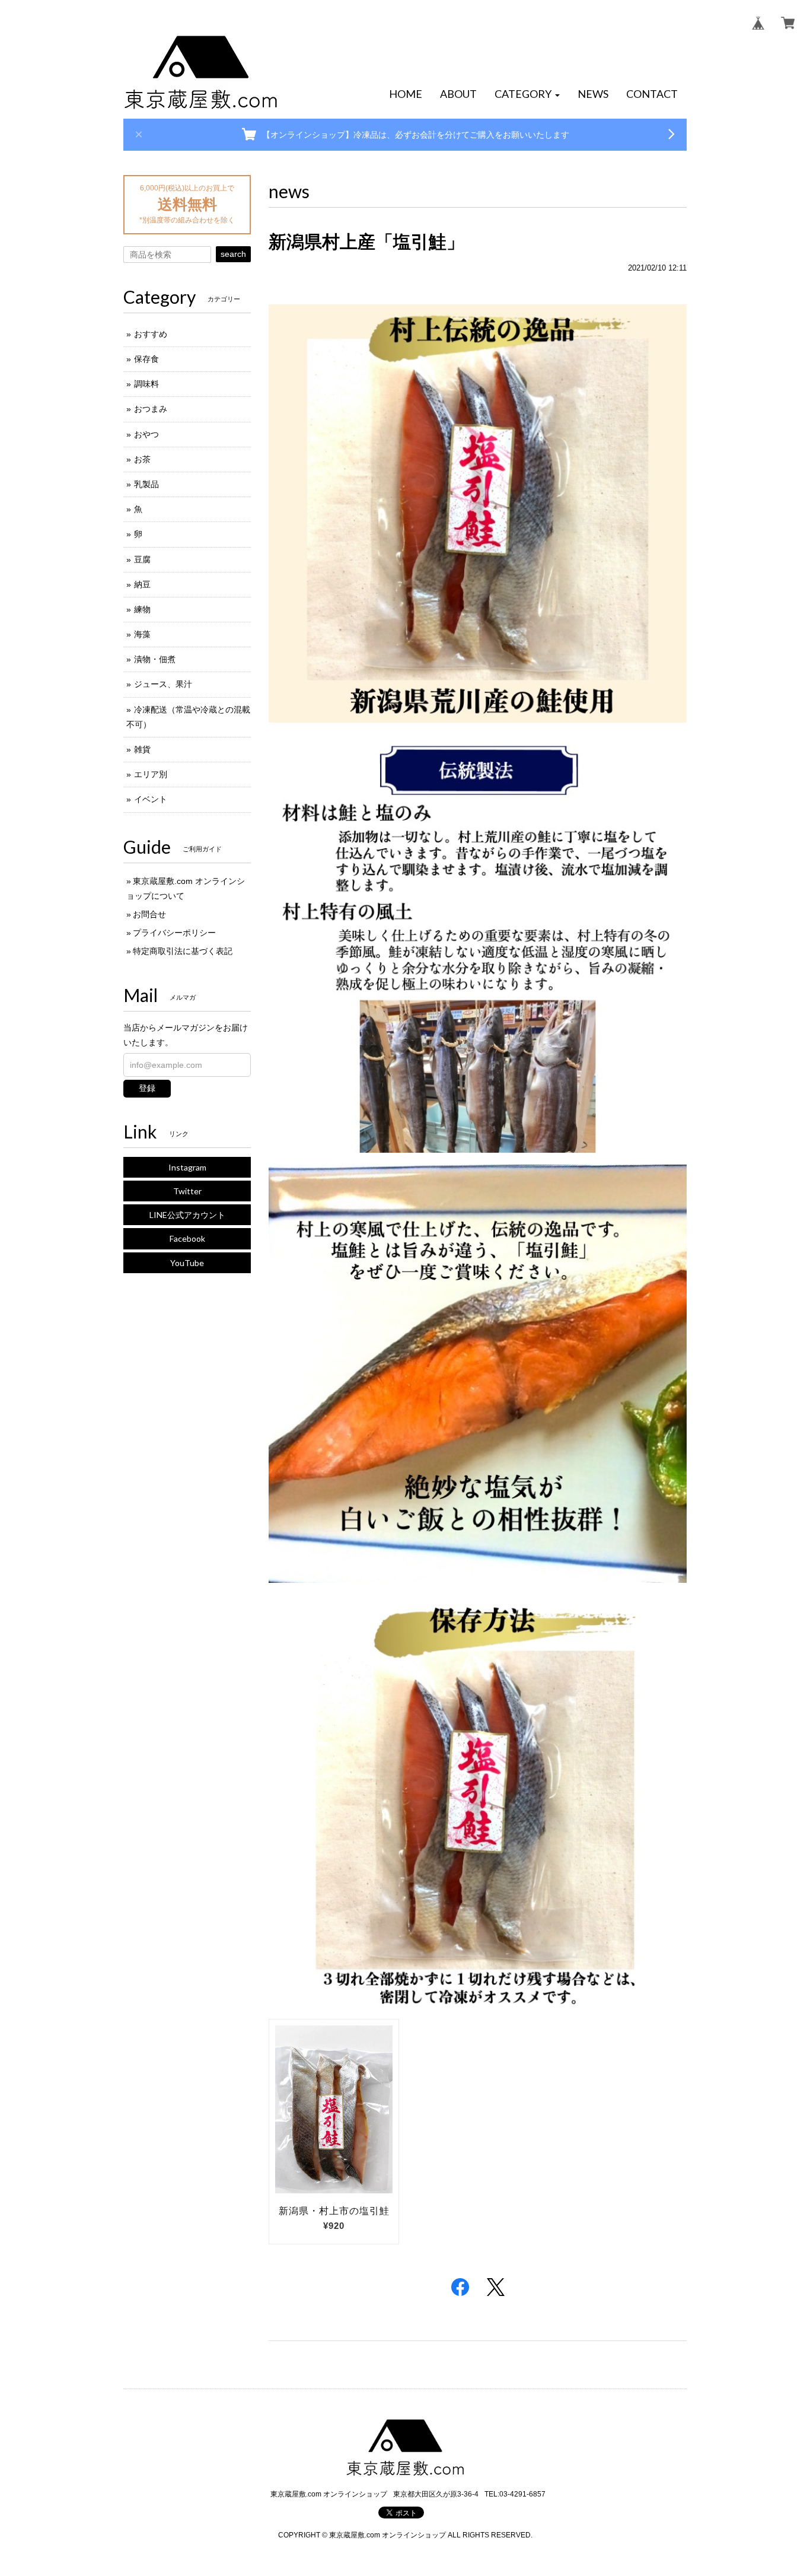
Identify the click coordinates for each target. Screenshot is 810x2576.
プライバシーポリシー (174, 933)
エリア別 (151, 774)
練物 (142, 609)
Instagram (187, 1167)
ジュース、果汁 (163, 684)
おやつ (146, 434)
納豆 (142, 584)
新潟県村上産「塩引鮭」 (366, 242)
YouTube (187, 1263)
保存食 (146, 359)
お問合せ (149, 914)
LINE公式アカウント (187, 1215)
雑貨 (142, 749)
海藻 (142, 634)
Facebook (187, 1238)
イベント (151, 799)
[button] (527, 94)
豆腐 (142, 559)
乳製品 (146, 484)
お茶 (142, 459)
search (233, 254)
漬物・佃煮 (155, 659)
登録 (147, 1088)
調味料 (146, 384)
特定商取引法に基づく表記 (183, 951)
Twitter (187, 1191)
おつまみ (151, 409)
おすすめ (151, 334)
